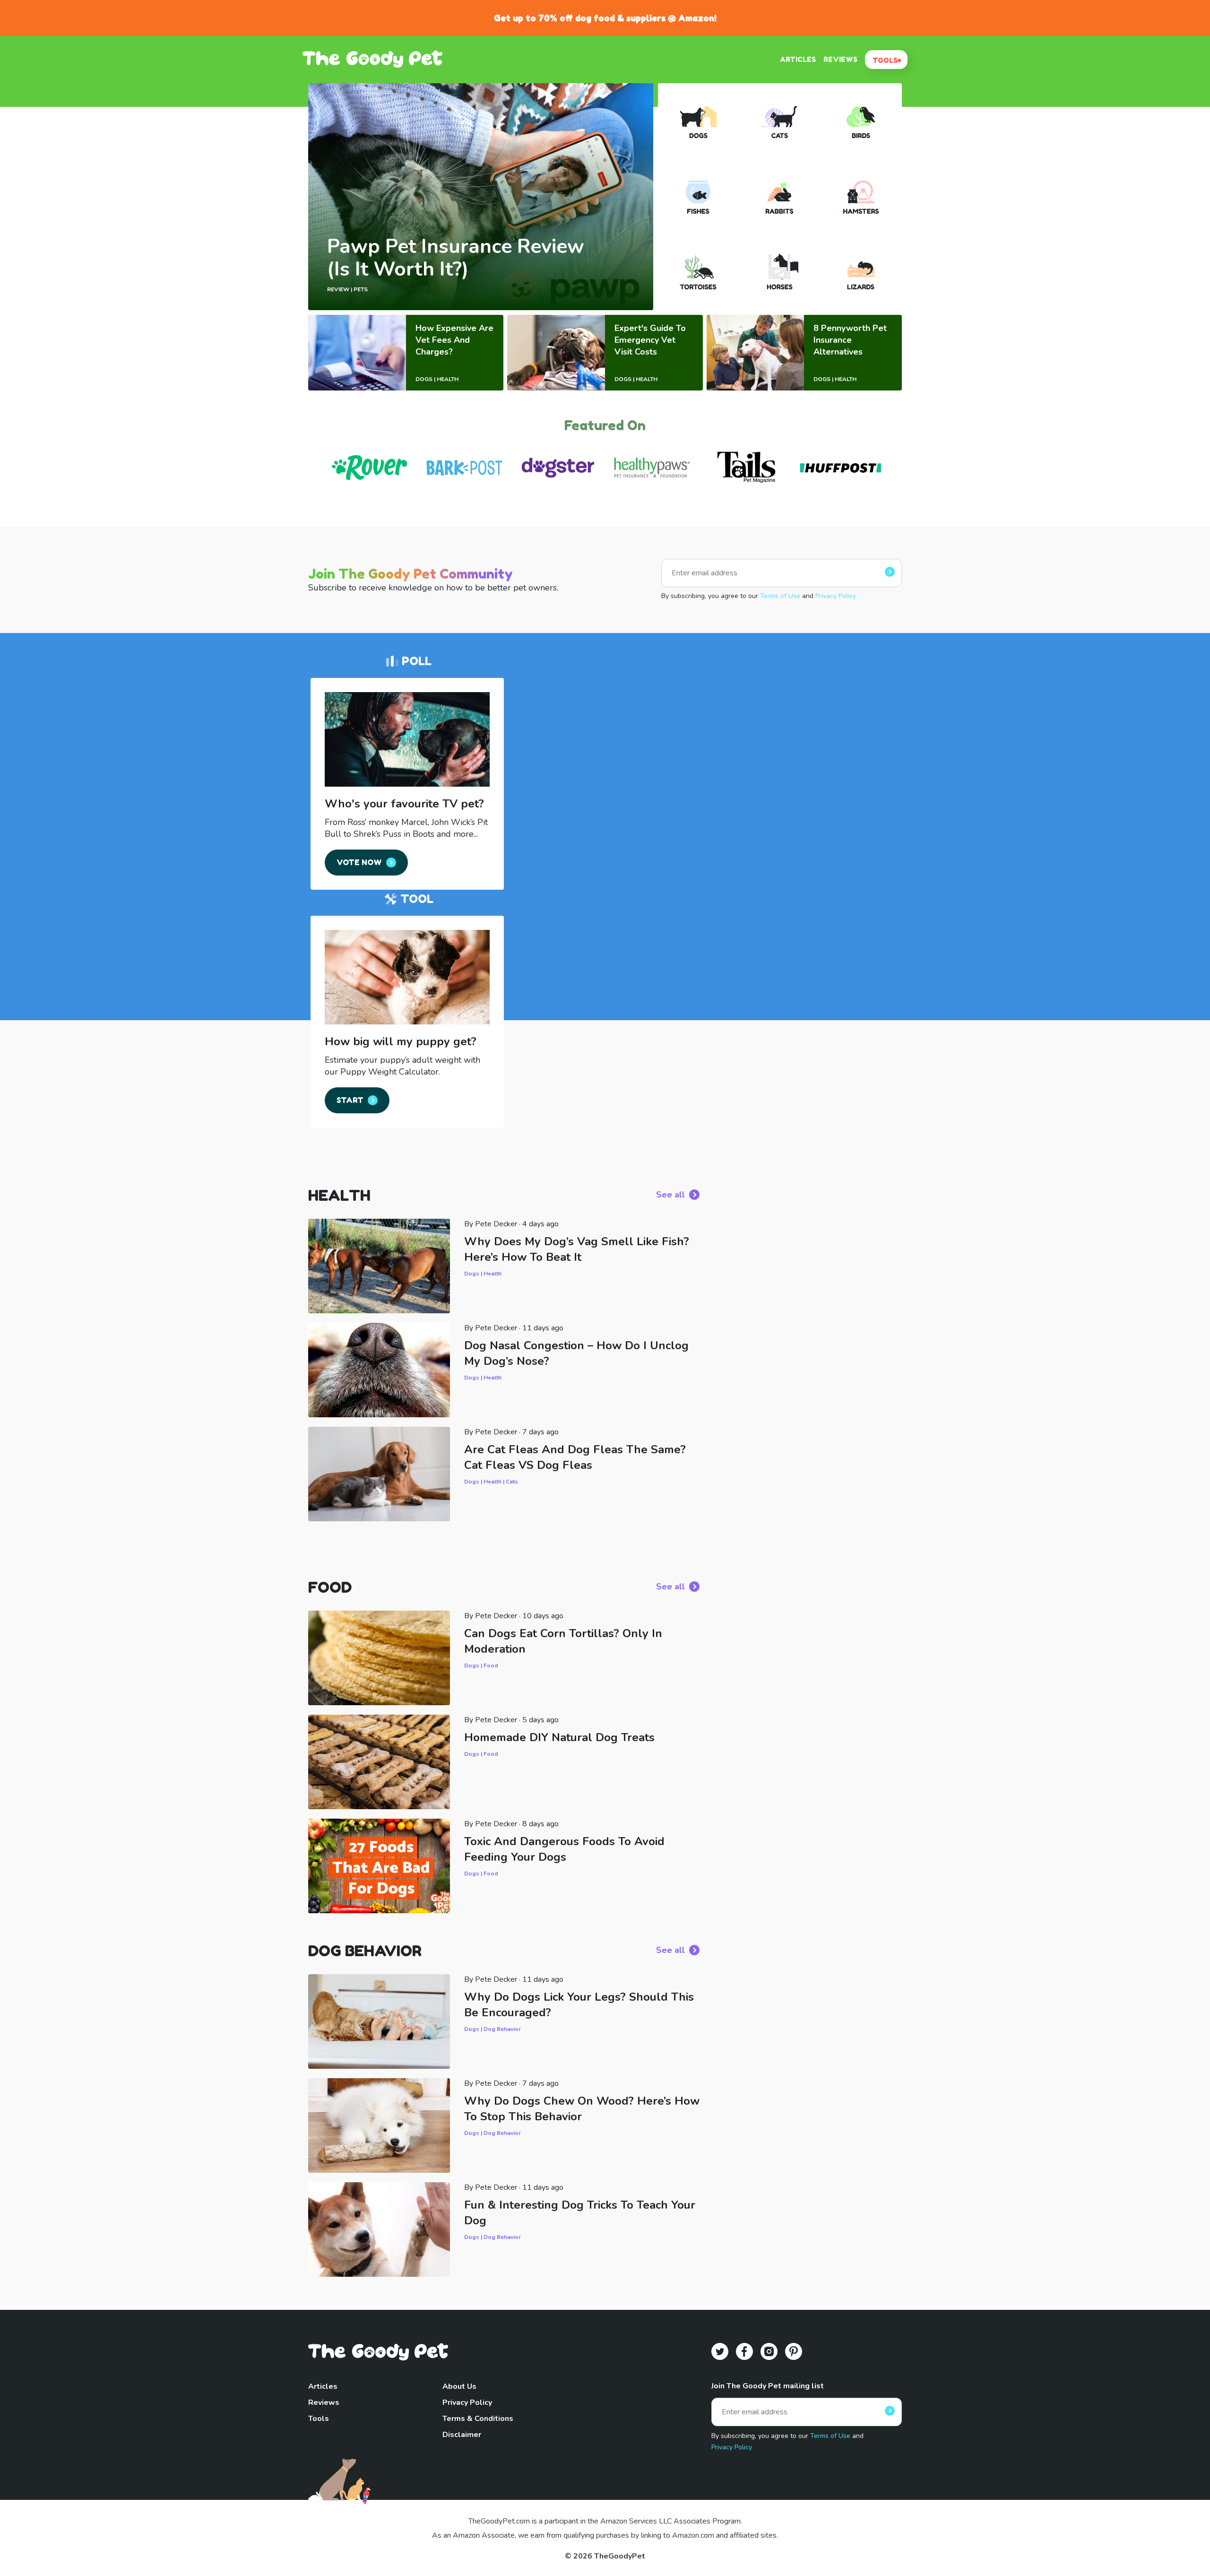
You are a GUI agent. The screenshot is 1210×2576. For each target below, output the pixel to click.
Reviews (324, 2403)
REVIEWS (840, 59)
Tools (319, 2419)
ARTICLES (798, 59)
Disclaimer (462, 2435)
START (350, 1100)
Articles (323, 2386)
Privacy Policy (836, 596)
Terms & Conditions (478, 2419)
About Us (459, 2386)
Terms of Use (780, 596)
